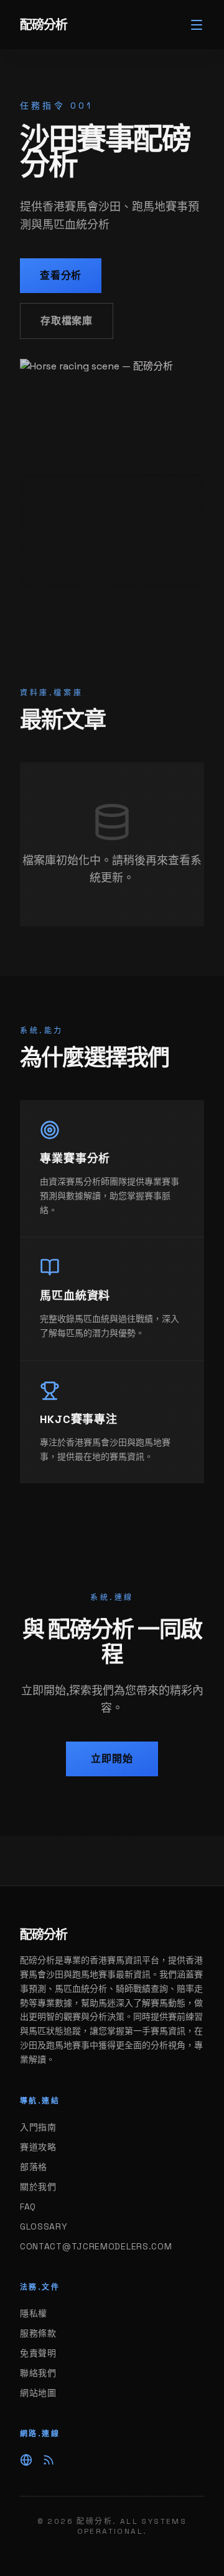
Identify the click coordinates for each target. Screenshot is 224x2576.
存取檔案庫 (67, 321)
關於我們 (38, 2187)
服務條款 (38, 2333)
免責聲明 (38, 2353)
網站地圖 (38, 2393)
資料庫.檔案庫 (51, 693)
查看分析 (61, 275)
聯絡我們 (38, 2373)
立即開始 (112, 1759)
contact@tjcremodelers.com (96, 2246)
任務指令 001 (57, 106)
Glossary (44, 2226)
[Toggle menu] (197, 25)
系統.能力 (42, 1031)
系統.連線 (112, 1598)
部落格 (34, 2167)
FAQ (28, 2207)
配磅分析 (44, 25)
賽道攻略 (38, 2147)
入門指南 (38, 2127)
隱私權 (34, 2313)
